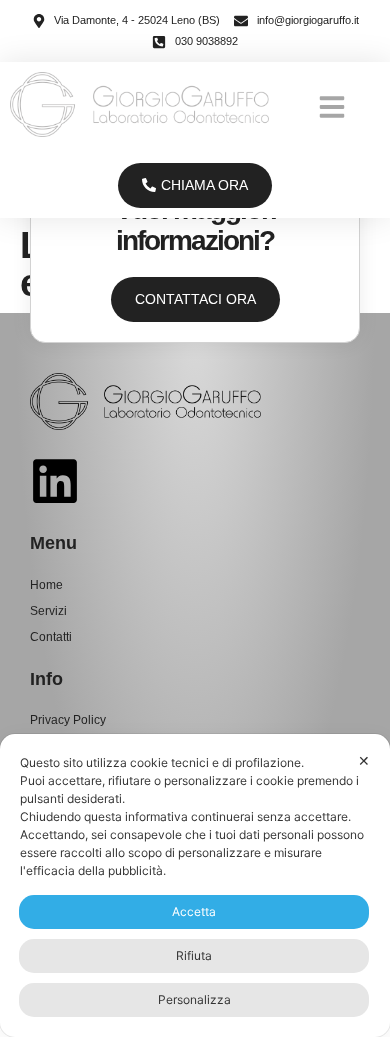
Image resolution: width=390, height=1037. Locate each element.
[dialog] (195, 885)
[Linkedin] (55, 481)
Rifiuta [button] (194, 955)
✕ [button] (364, 760)
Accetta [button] (194, 911)
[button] (332, 107)
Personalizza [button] (194, 999)
